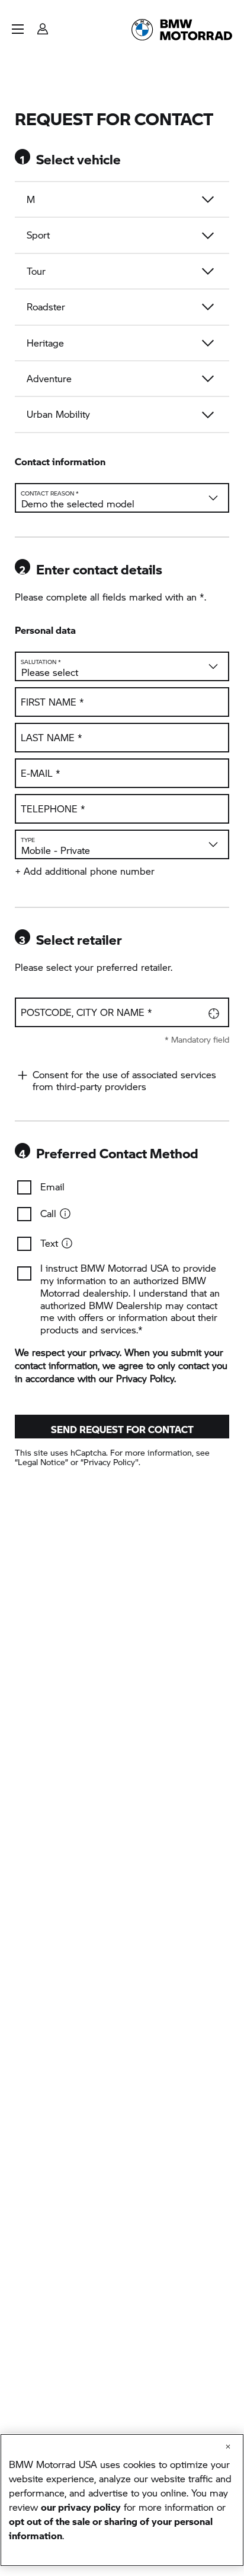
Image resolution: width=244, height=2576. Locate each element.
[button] (18, 29)
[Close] (228, 2447)
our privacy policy (81, 2507)
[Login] (43, 25)
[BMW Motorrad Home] (182, 30)
